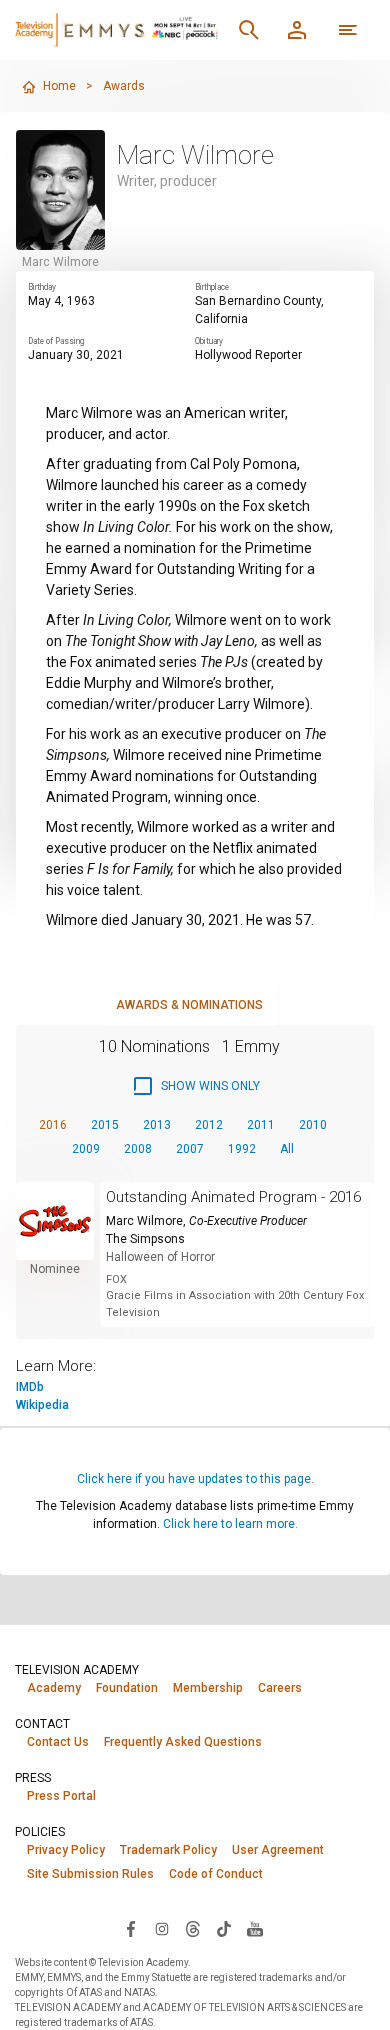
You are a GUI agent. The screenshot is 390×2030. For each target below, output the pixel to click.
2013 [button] (157, 1125)
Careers (280, 1688)
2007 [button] (190, 1149)
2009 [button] (86, 1149)
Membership (208, 1688)
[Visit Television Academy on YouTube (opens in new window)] (255, 1928)
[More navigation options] (348, 30)
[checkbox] (195, 1086)
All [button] (287, 1149)
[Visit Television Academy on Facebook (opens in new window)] (131, 1928)
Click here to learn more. (230, 1524)
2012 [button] (209, 1125)
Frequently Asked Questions (183, 1742)
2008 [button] (138, 1149)
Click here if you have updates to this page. (195, 1479)
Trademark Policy (168, 1850)
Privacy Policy (66, 1850)
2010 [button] (313, 1125)
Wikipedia (42, 1405)
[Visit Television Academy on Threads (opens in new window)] (193, 1928)
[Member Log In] (297, 30)
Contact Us (58, 1742)
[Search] (249, 30)
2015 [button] (105, 1125)
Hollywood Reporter (248, 355)
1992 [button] (242, 1149)
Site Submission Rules (90, 1874)
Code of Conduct (216, 1874)
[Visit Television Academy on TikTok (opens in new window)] (224, 1928)
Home (59, 86)
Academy (54, 1688)
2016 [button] (53, 1125)
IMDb (30, 1387)
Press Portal (61, 1796)
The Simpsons (145, 1239)
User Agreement (278, 1850)
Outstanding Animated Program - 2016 (233, 1197)
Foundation (127, 1688)
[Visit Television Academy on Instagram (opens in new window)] (162, 1928)
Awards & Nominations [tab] (189, 1005)
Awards (124, 86)
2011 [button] (261, 1125)
